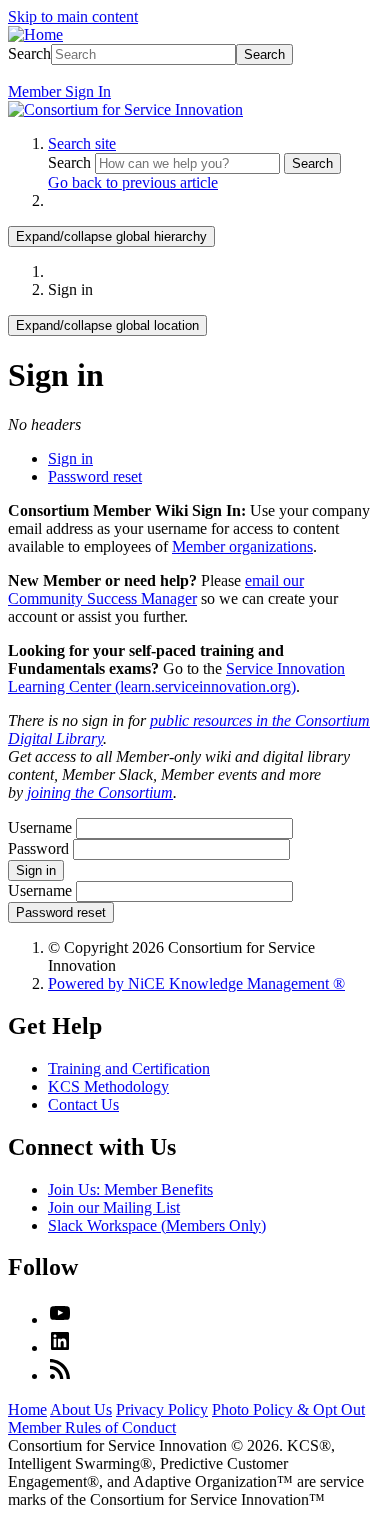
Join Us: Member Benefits (130, 1189)
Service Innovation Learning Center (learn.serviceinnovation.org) (176, 677)
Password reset (95, 476)
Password (38, 848)
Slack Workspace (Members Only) (157, 1225)
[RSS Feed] (60, 1375)
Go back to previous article (133, 182)
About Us (81, 1409)
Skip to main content (73, 16)
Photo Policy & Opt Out (288, 1409)
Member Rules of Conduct (92, 1427)
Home (27, 1409)
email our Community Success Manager (156, 589)
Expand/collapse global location (107, 325)
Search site (82, 143)
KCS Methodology (108, 1086)
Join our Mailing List (114, 1207)
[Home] (35, 34)
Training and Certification (129, 1068)
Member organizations (242, 546)
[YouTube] (60, 1319)
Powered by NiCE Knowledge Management (196, 983)
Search (29, 53)
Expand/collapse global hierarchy (111, 236)
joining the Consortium (100, 792)
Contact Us (83, 1104)
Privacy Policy (162, 1409)
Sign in (70, 458)
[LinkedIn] (60, 1347)
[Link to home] (125, 109)
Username (40, 827)
